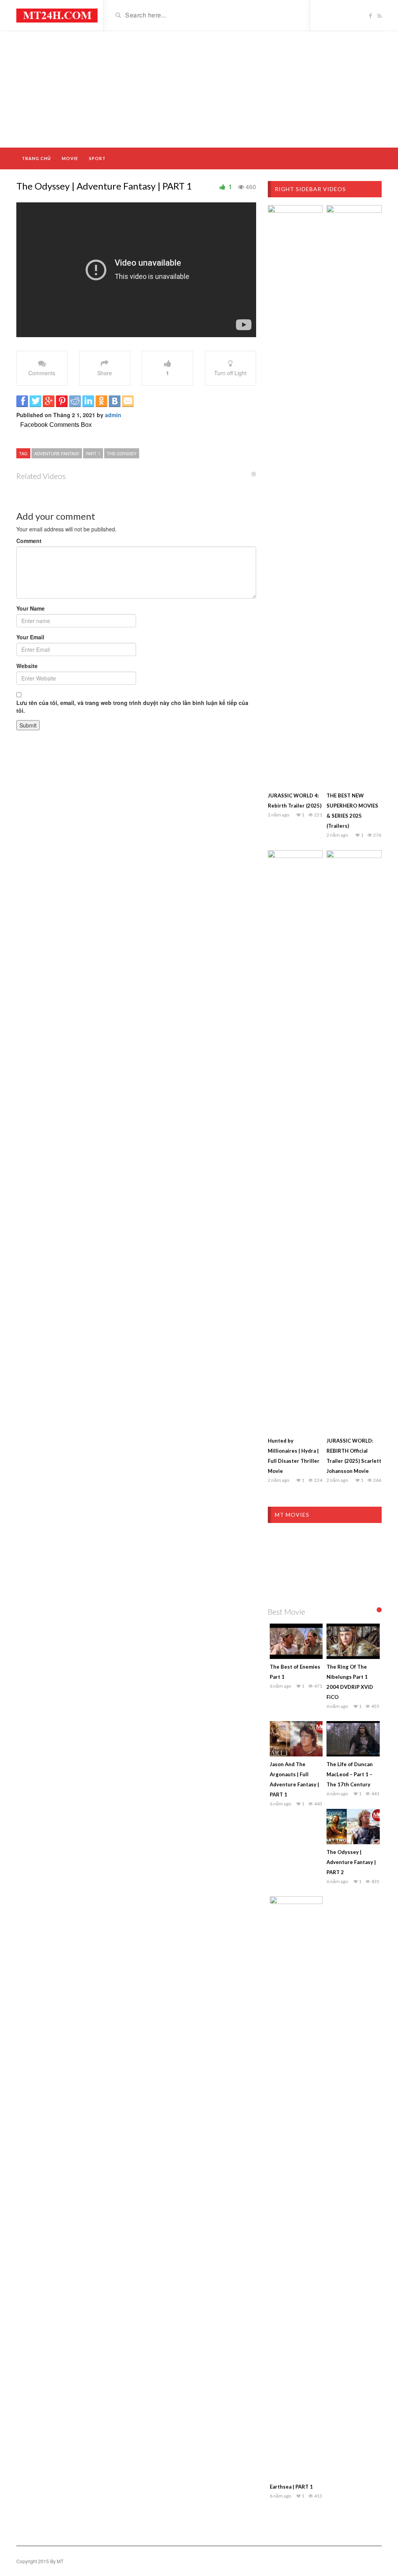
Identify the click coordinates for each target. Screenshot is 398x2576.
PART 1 (93, 453)
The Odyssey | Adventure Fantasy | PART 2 (351, 1862)
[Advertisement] (199, 89)
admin (113, 415)
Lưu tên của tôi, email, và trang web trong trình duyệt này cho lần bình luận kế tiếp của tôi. (132, 707)
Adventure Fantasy (57, 453)
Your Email (30, 637)
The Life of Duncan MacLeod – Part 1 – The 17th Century (350, 1774)
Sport (97, 158)
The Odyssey (122, 453)
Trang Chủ (36, 158)
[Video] (57, 15)
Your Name (31, 608)
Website (27, 666)
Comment (29, 541)
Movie (70, 158)
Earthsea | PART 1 (291, 2487)
